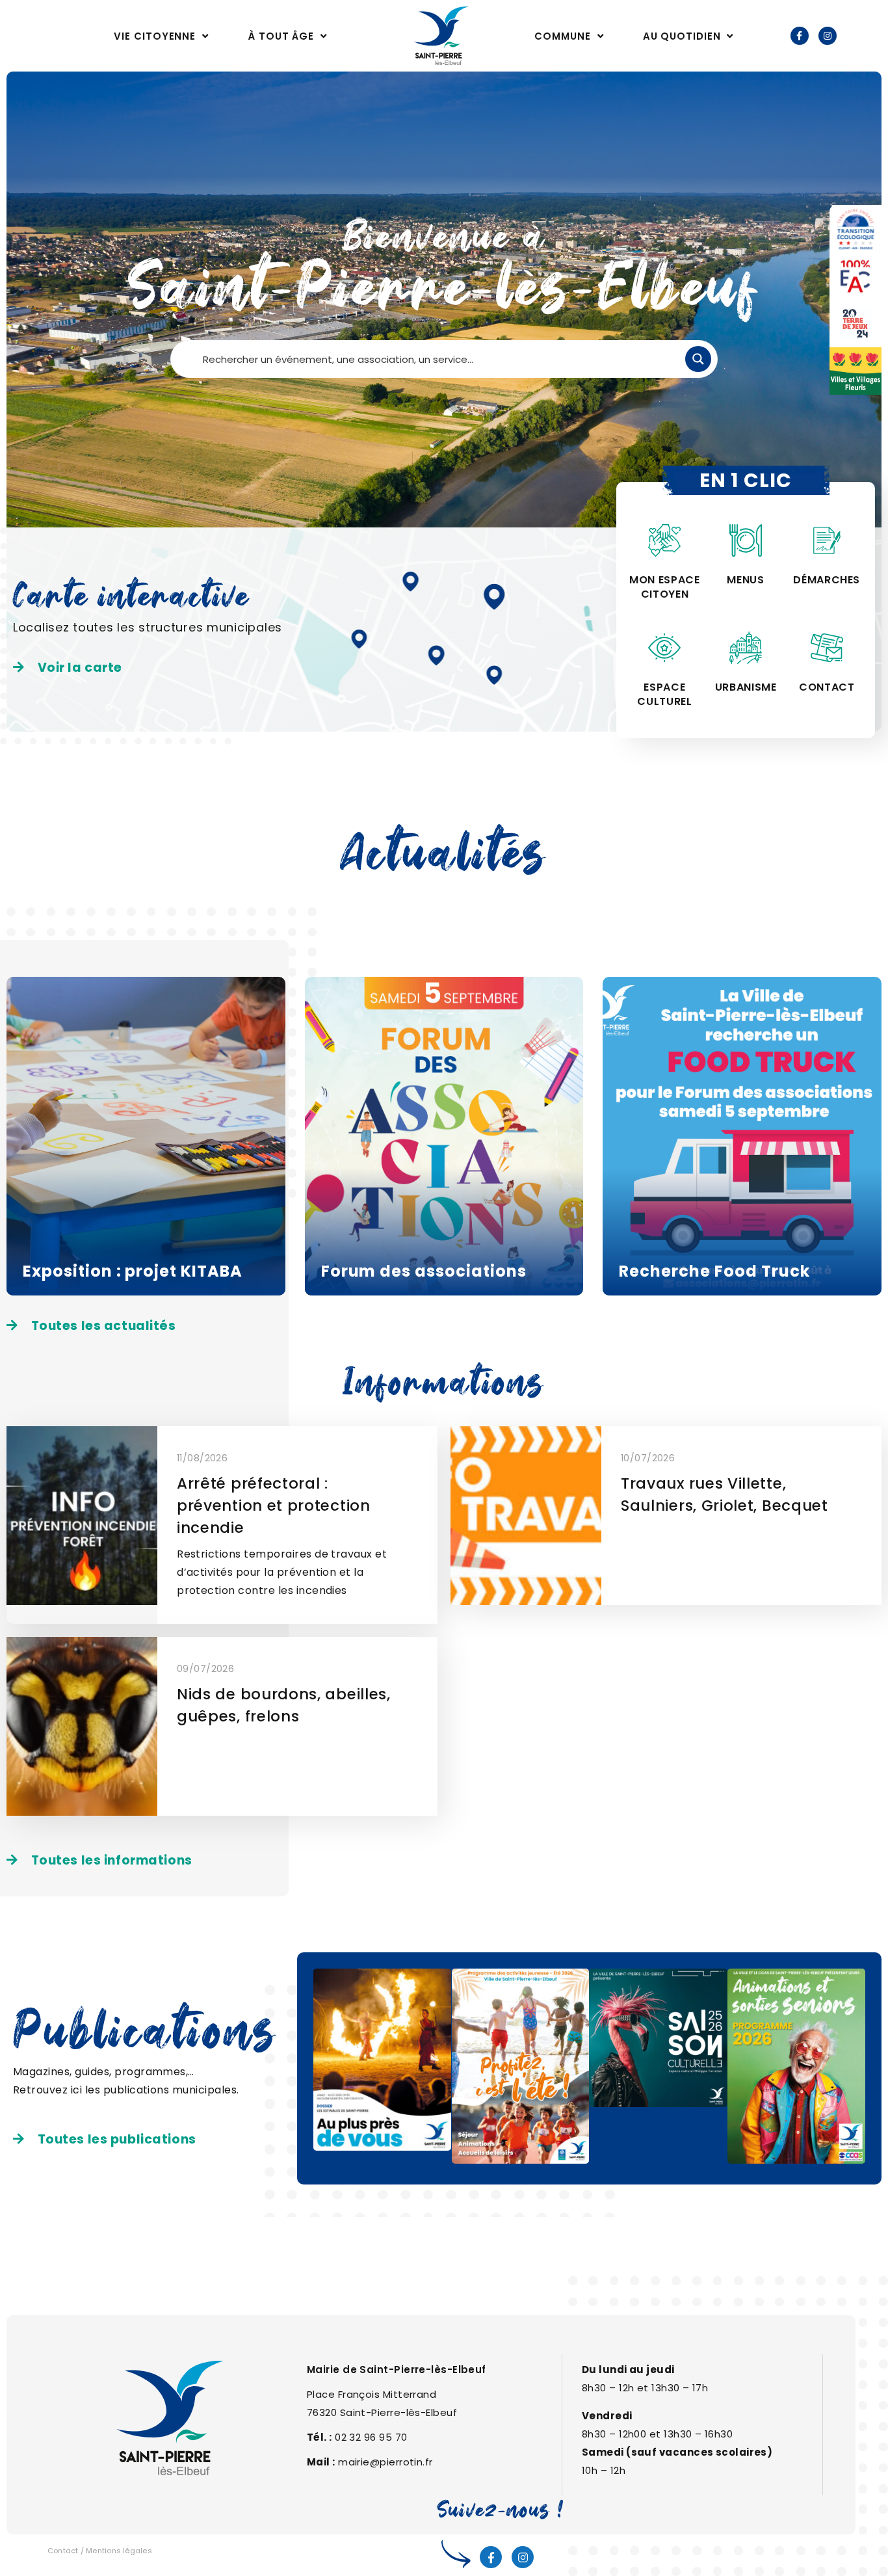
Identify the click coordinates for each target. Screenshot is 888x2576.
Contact (63, 2551)
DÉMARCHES (827, 580)
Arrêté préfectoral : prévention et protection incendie (274, 1506)
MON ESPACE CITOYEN (664, 587)
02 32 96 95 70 (371, 2437)
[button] (68, 668)
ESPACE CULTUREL (664, 694)
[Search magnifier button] (698, 359)
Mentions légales (119, 2551)
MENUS (745, 580)
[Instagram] (828, 36)
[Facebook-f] (800, 36)
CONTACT (827, 687)
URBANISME (746, 687)
